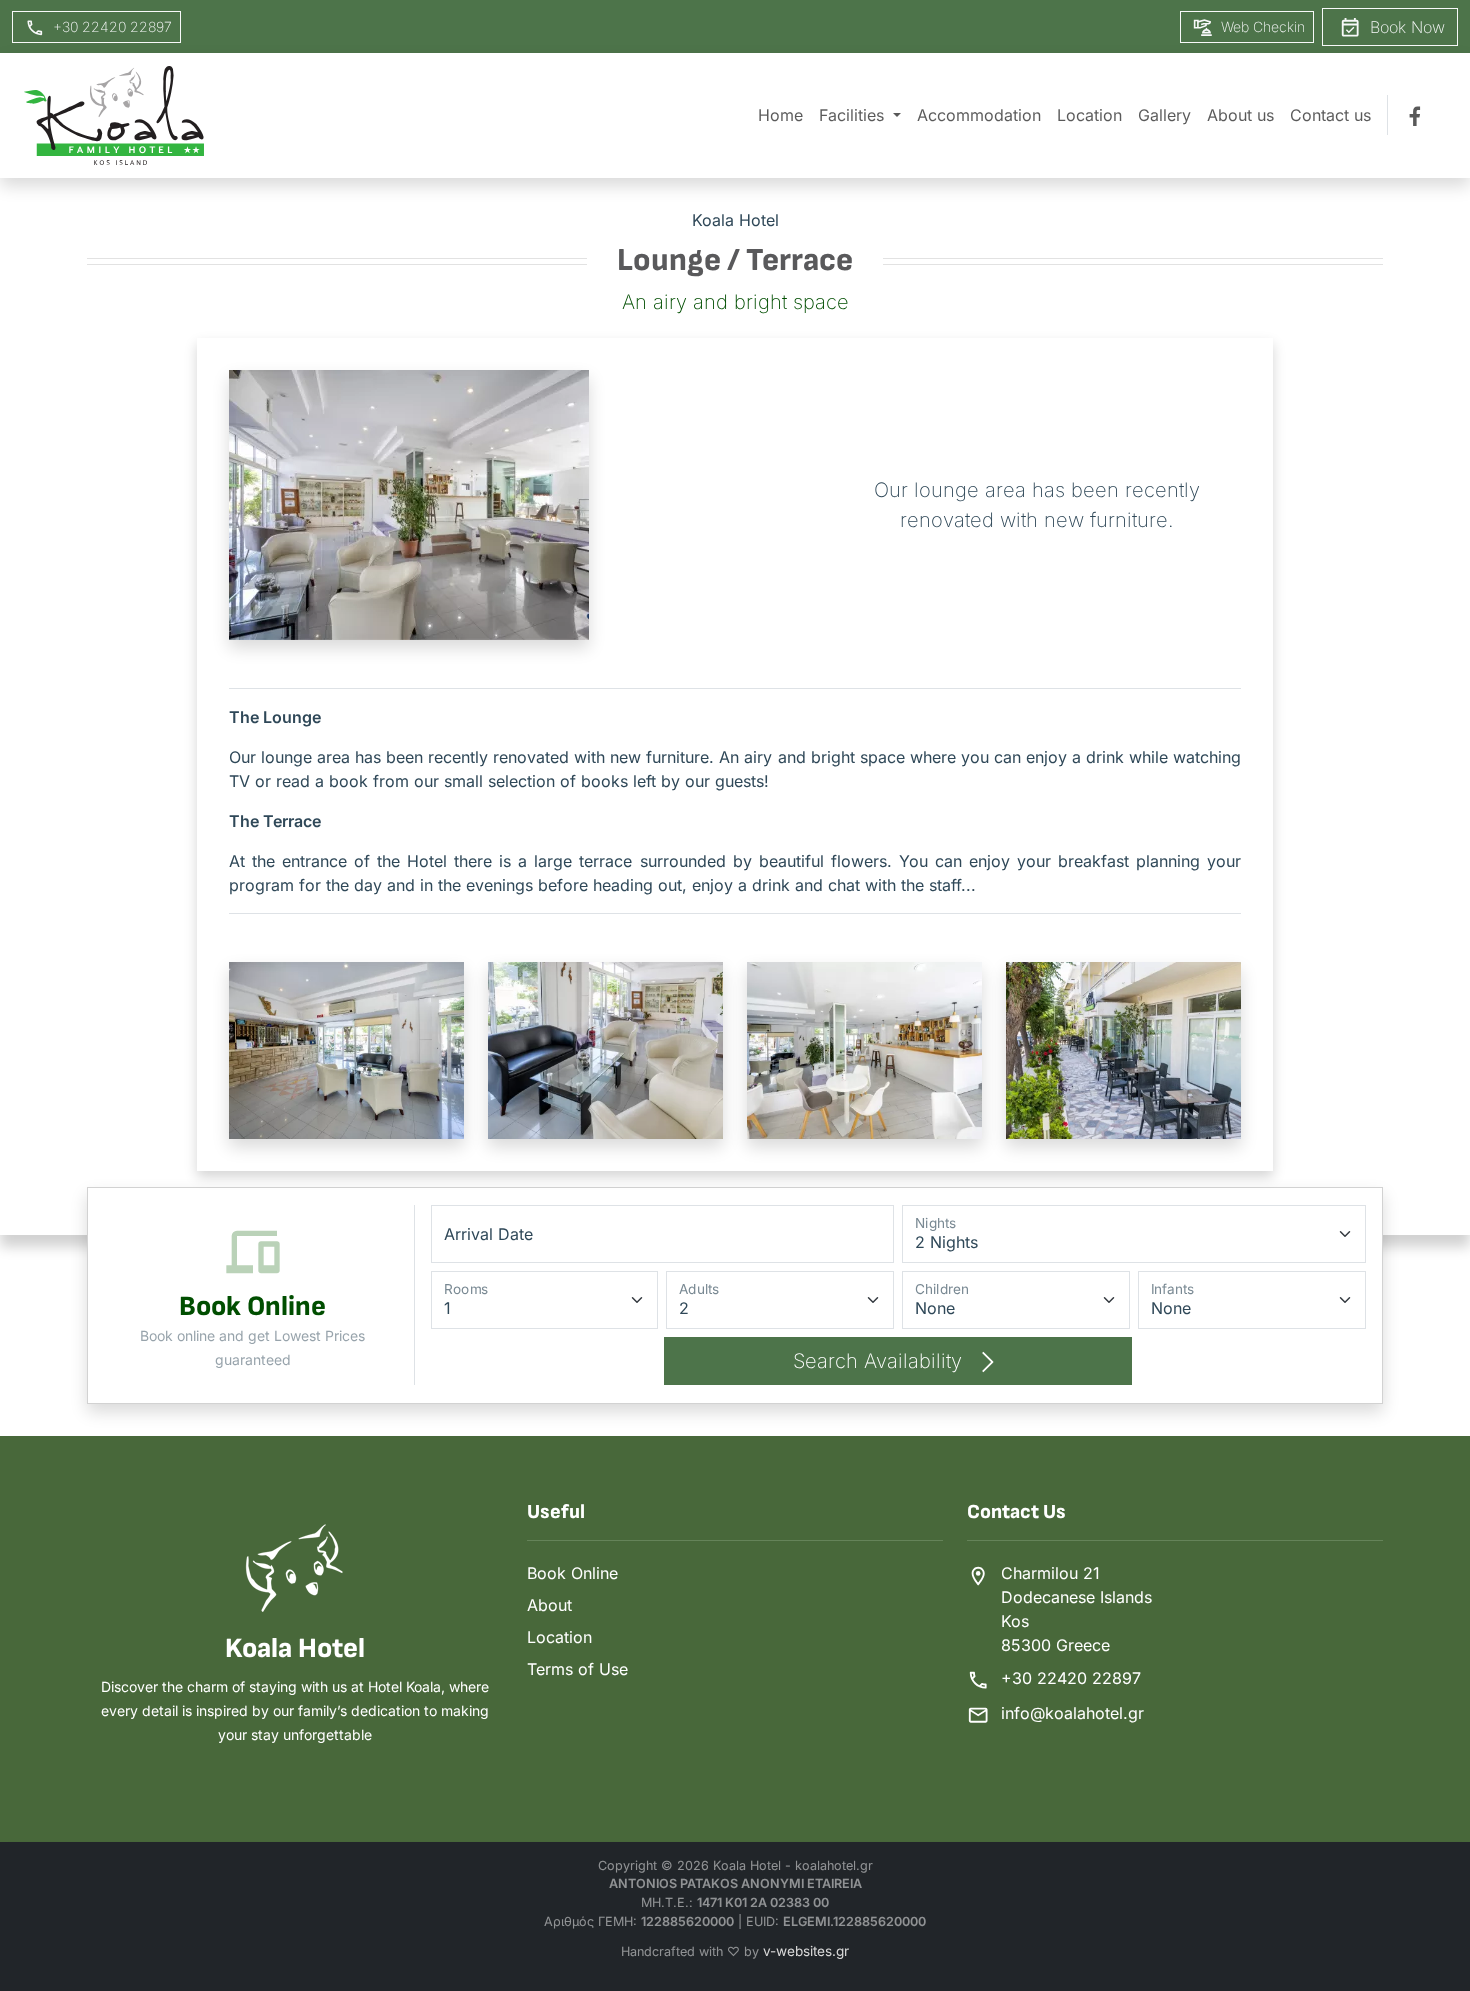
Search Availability (880, 1361)
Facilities (854, 115)
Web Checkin (1261, 26)
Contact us (1330, 115)
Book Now (1405, 27)
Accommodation (979, 115)
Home (780, 115)
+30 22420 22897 (1071, 1678)
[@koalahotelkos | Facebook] (1417, 115)
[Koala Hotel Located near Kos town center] (114, 115)
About (549, 1605)
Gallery (1164, 115)
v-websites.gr (806, 1951)
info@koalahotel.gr (1072, 1713)
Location (1089, 115)
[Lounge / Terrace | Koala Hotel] (346, 1049)
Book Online (572, 1573)
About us (1240, 115)
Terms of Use (577, 1669)
